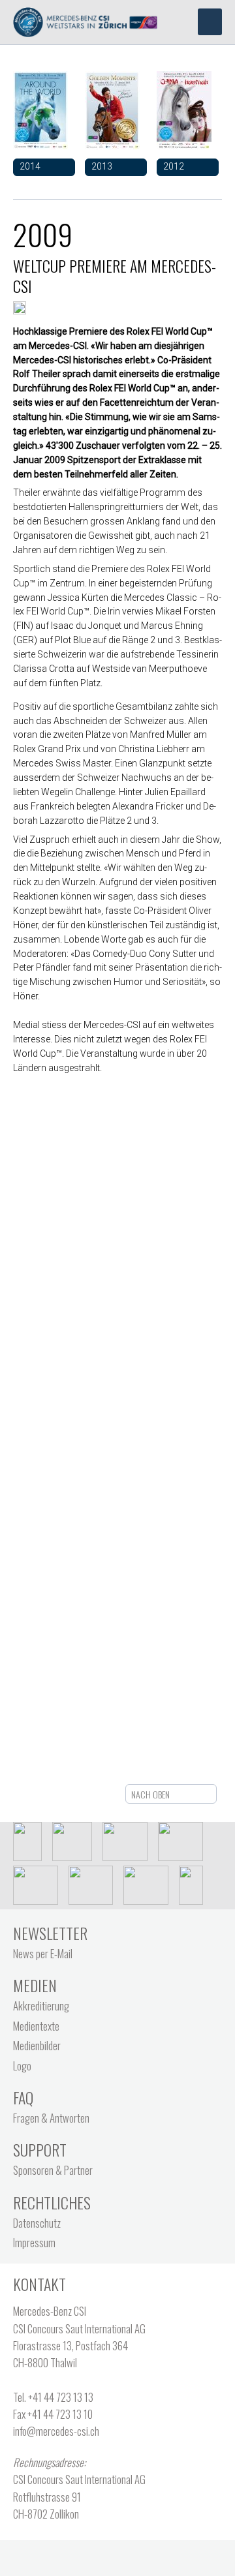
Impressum (34, 2242)
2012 (174, 166)
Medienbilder (37, 2045)
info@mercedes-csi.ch (56, 2431)
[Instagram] (158, 2553)
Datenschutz (37, 2223)
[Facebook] (77, 2553)
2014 (30, 166)
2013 (102, 166)
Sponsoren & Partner (53, 2170)
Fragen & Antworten (51, 2118)
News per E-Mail (43, 1953)
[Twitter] (104, 2553)
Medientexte (36, 2026)
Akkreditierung (41, 2006)
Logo (22, 2066)
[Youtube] (132, 2553)
